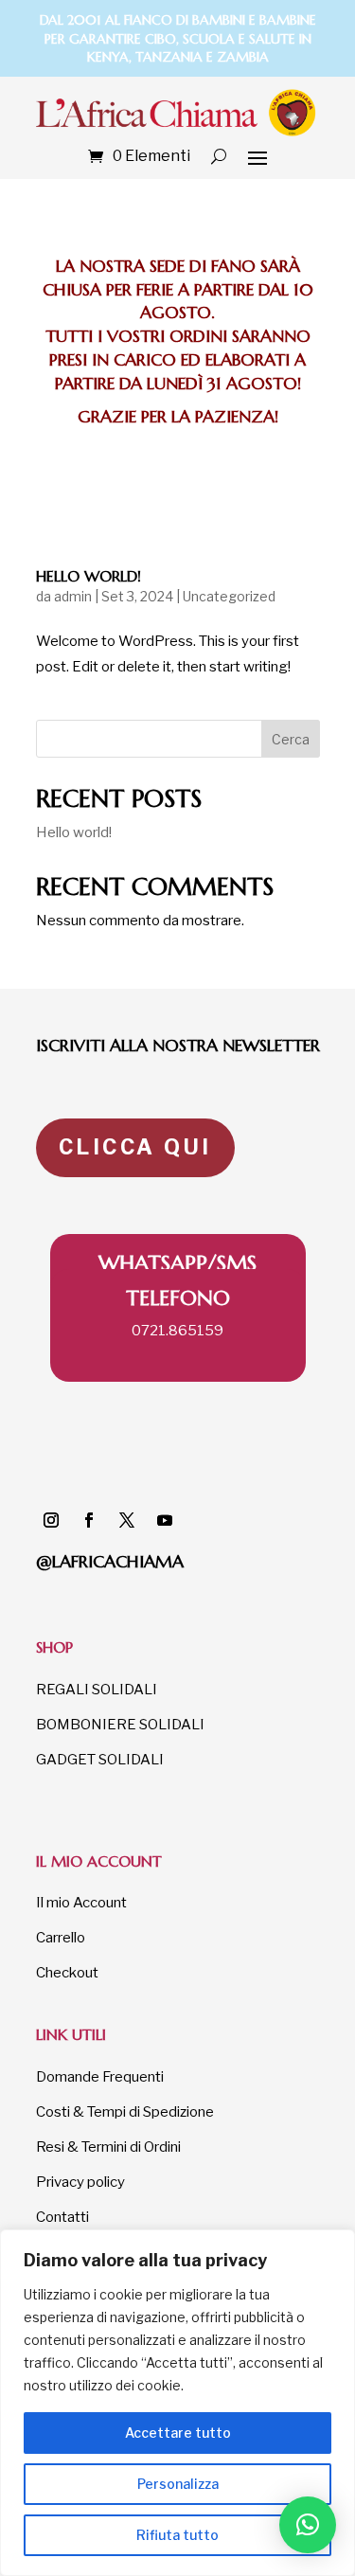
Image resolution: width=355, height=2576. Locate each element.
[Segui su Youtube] (165, 1520)
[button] (308, 2525)
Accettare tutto (178, 2433)
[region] (177, 2403)
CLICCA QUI (135, 1147)
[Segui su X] (127, 1520)
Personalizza (178, 2484)
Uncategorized (229, 596)
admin (73, 596)
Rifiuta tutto (177, 2535)
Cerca (291, 739)
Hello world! (89, 576)
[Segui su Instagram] (51, 1520)
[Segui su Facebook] (89, 1520)
